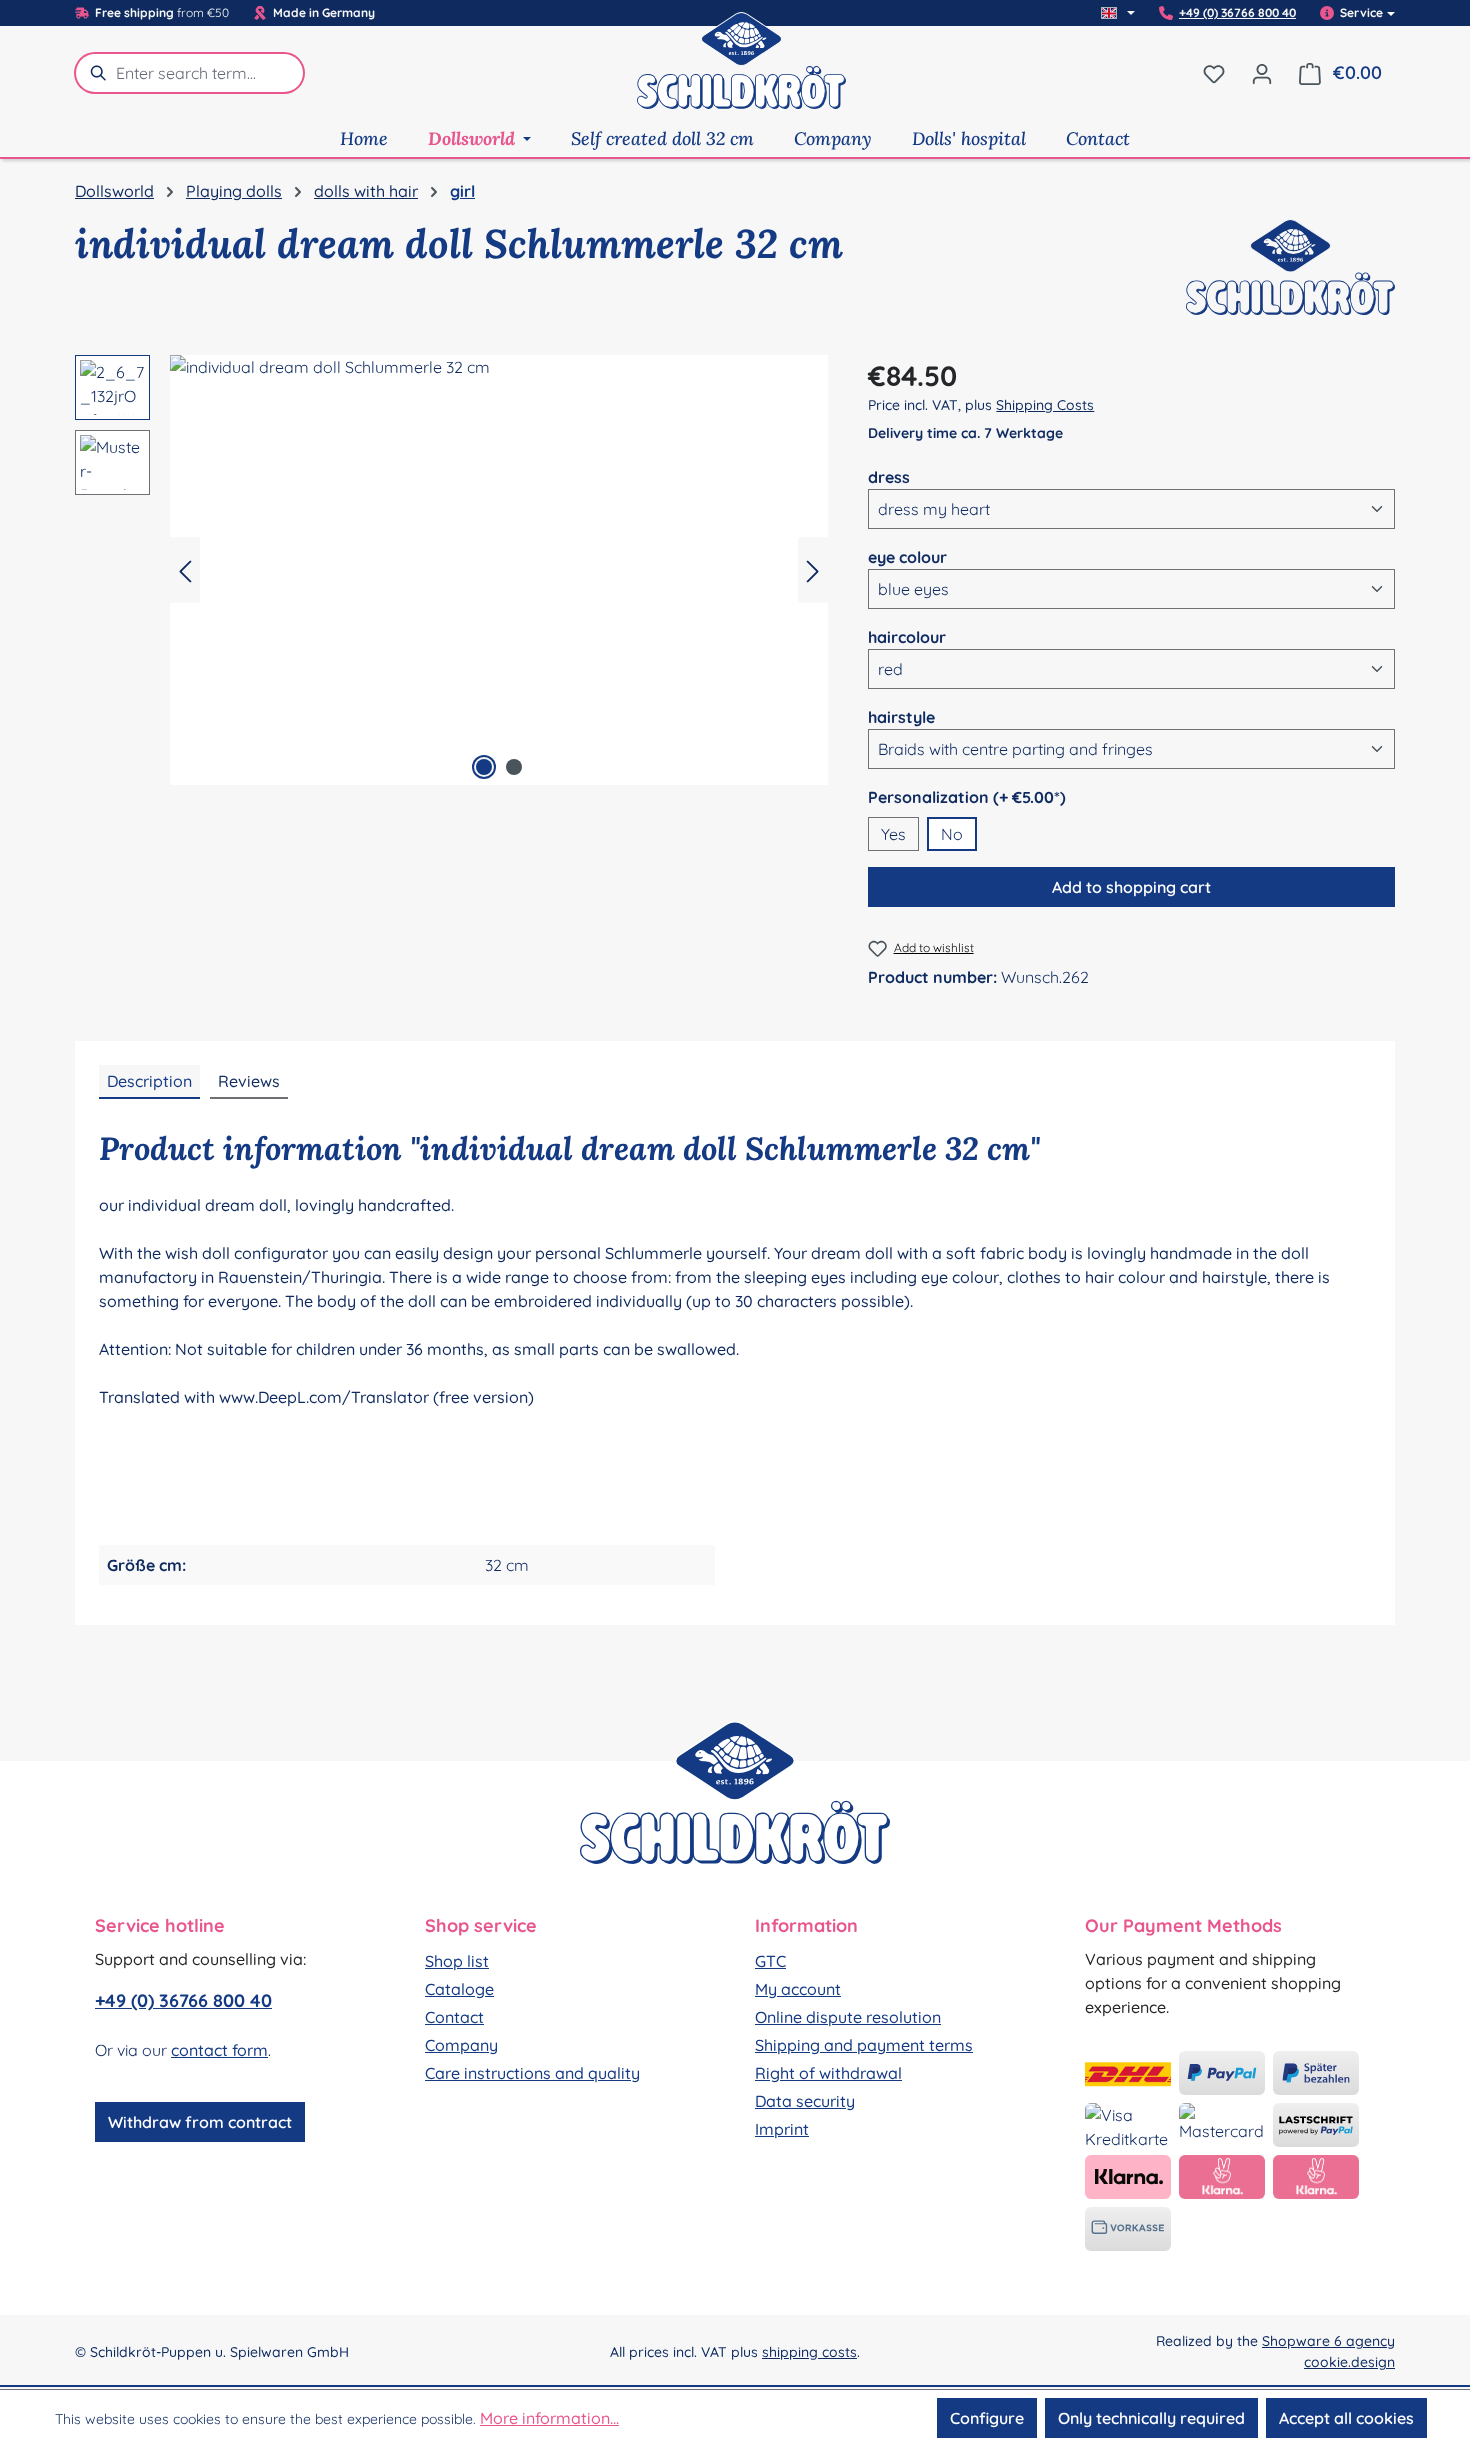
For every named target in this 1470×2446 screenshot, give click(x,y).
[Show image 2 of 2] (514, 767)
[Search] (95, 73)
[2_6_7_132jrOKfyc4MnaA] (499, 570)
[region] (451, 570)
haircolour (907, 636)
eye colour (907, 556)
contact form (219, 2050)
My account (798, 1989)
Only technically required (1151, 2418)
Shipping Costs (1045, 405)
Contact (454, 2017)
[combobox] (210, 73)
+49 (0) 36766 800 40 (1237, 13)
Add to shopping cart (1131, 887)
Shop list (457, 1961)
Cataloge (459, 1989)
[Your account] (1262, 73)
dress (889, 476)
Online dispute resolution (848, 2017)
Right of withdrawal (828, 2073)
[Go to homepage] (742, 73)
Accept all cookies (1346, 2418)
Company (461, 2045)
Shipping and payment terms (864, 2045)
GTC (770, 1961)
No (952, 834)
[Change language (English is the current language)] (1118, 13)
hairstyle (901, 716)
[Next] (813, 570)
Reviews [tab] (249, 1081)
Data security (805, 2101)
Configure (987, 2418)
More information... (549, 2418)
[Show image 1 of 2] (484, 767)
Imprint (782, 2129)
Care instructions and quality (532, 2073)
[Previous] (185, 570)
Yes (893, 834)
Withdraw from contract (200, 2122)
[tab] (149, 1082)
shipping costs (809, 2352)
